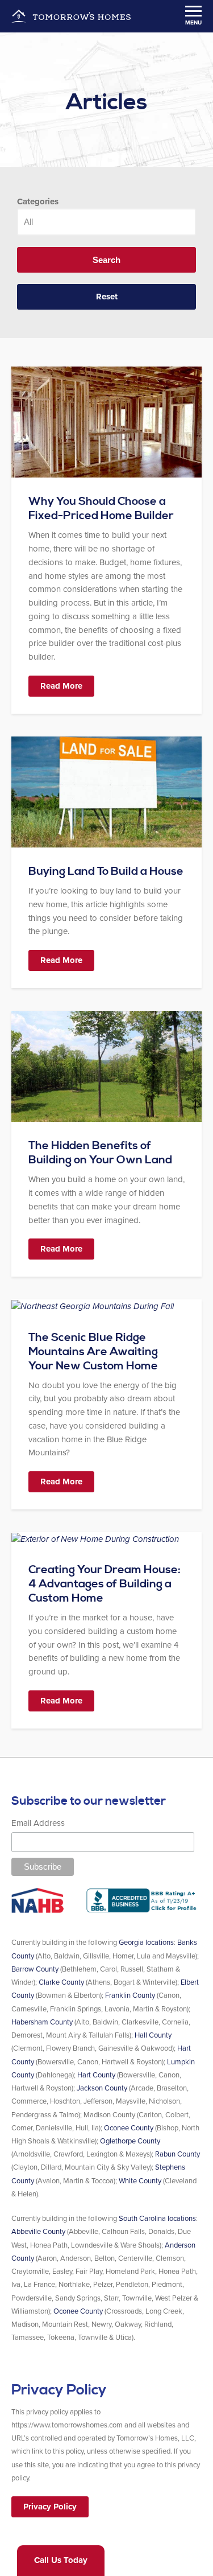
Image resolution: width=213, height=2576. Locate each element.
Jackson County (102, 2088)
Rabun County (177, 2154)
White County (140, 2181)
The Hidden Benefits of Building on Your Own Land (100, 1153)
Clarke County (61, 1982)
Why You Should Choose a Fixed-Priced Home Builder (101, 509)
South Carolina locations (157, 2219)
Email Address (38, 1823)
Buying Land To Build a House (106, 872)
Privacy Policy (50, 2507)
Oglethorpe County (130, 2141)
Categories (38, 201)
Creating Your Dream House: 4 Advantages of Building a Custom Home (105, 1584)
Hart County (96, 2075)
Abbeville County (38, 2232)
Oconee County (129, 2128)
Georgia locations (146, 1943)
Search (106, 260)
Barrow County (35, 1969)
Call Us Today (61, 2560)
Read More (61, 686)
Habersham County (42, 2022)
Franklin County (130, 1995)
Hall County (153, 2035)
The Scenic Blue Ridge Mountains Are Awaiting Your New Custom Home (93, 1352)
